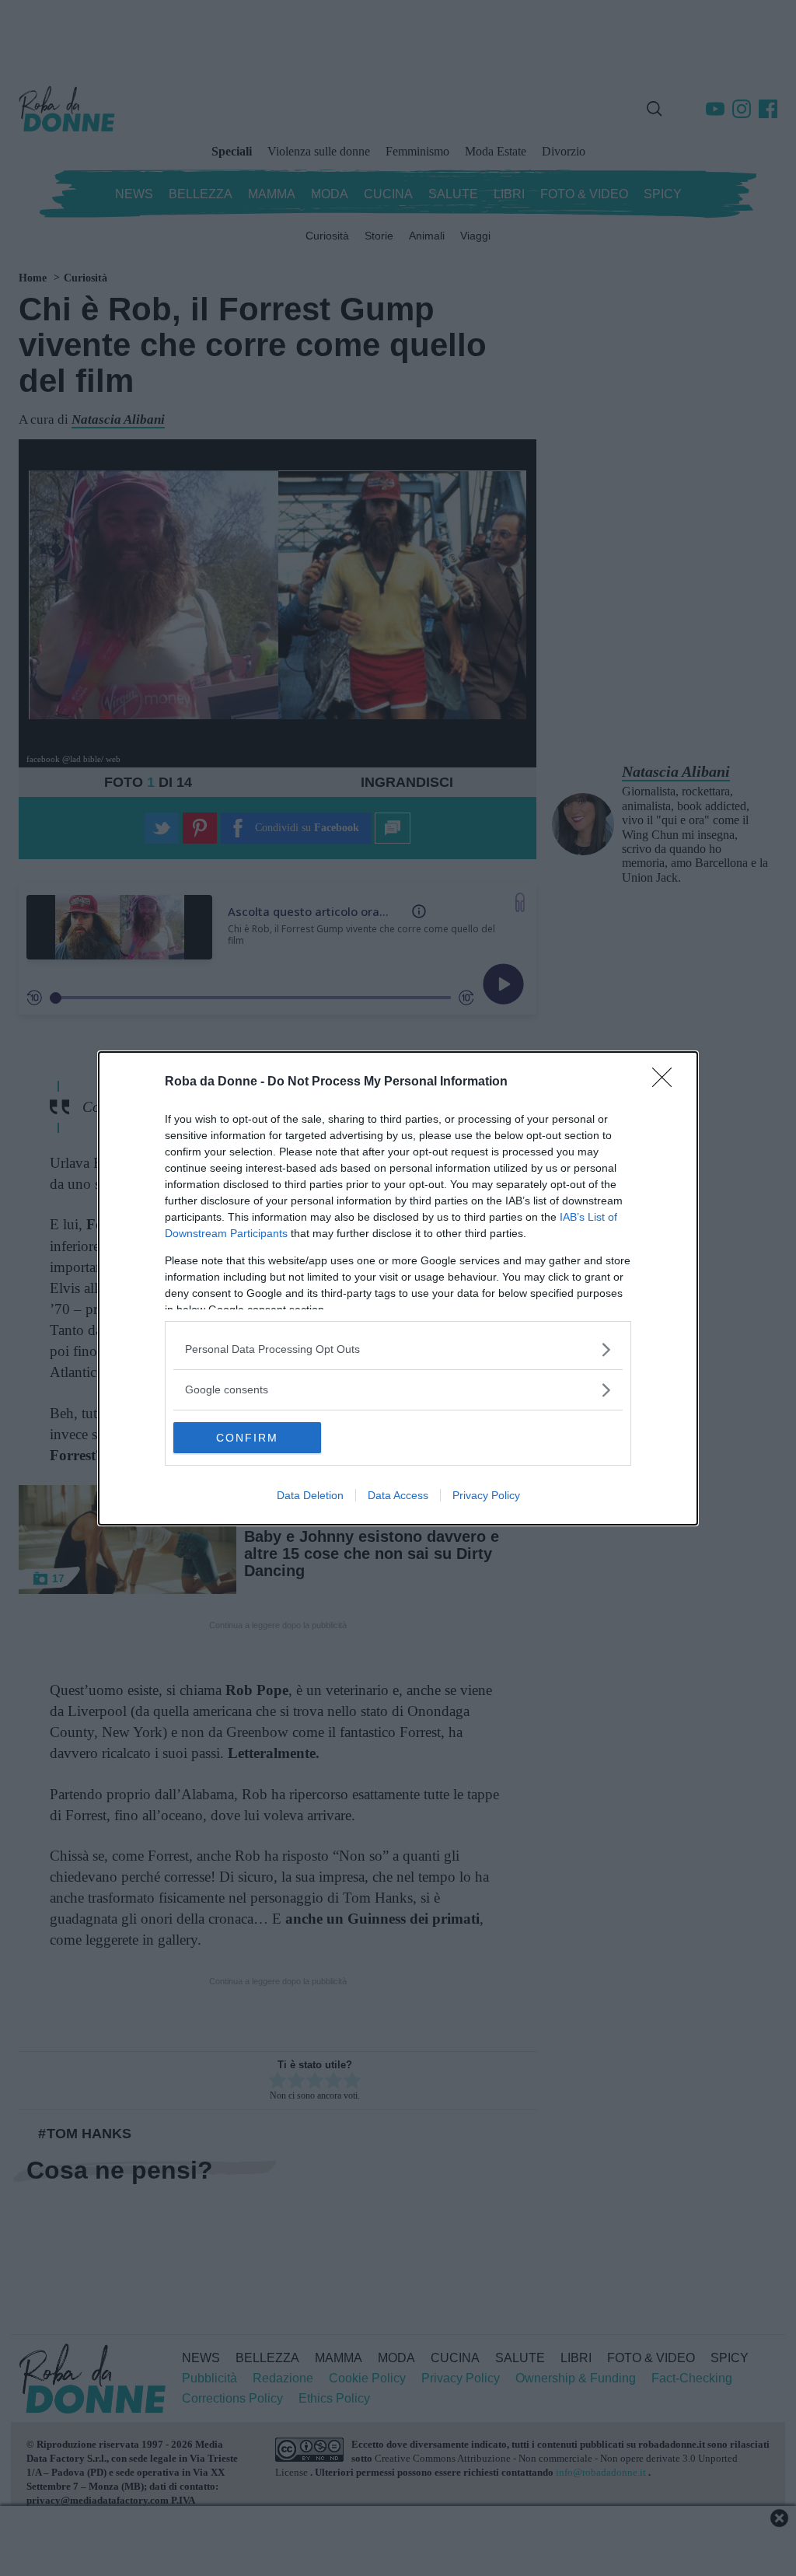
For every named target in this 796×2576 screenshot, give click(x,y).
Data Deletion (310, 1495)
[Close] (667, 1082)
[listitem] (398, 1349)
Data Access (398, 1495)
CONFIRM (247, 1438)
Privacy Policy (486, 1495)
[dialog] (398, 1288)
